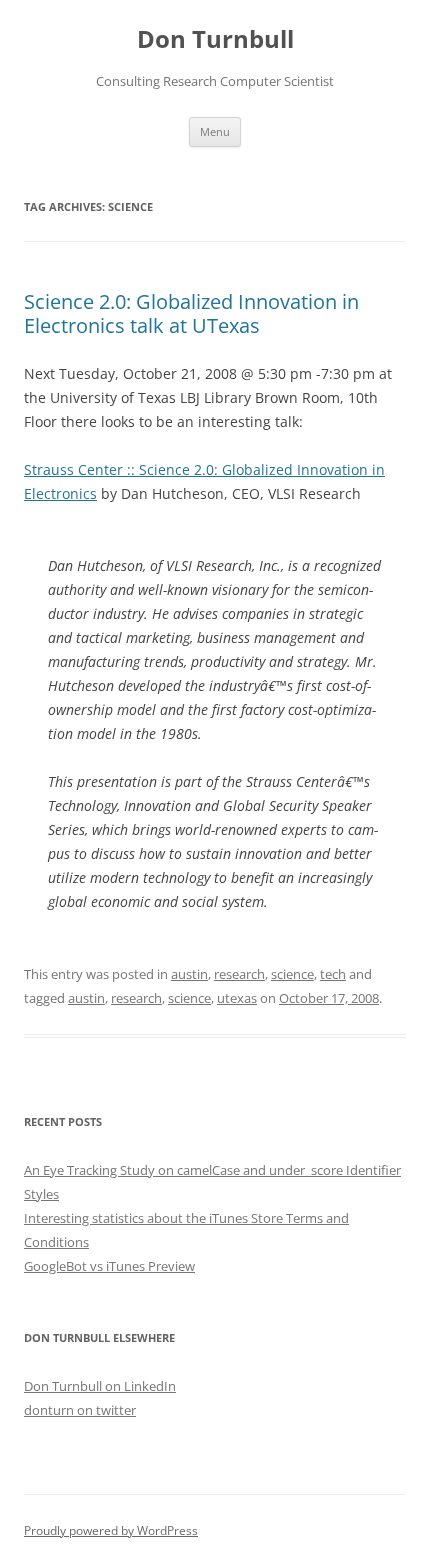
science (292, 974)
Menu (215, 131)
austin (189, 974)
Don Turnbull (215, 39)
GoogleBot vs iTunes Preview (109, 1266)
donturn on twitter (80, 1410)
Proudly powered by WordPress (111, 1530)
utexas (237, 998)
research (239, 974)
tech (333, 974)
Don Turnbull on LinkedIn (100, 1386)
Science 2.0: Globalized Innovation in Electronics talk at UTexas (191, 313)
